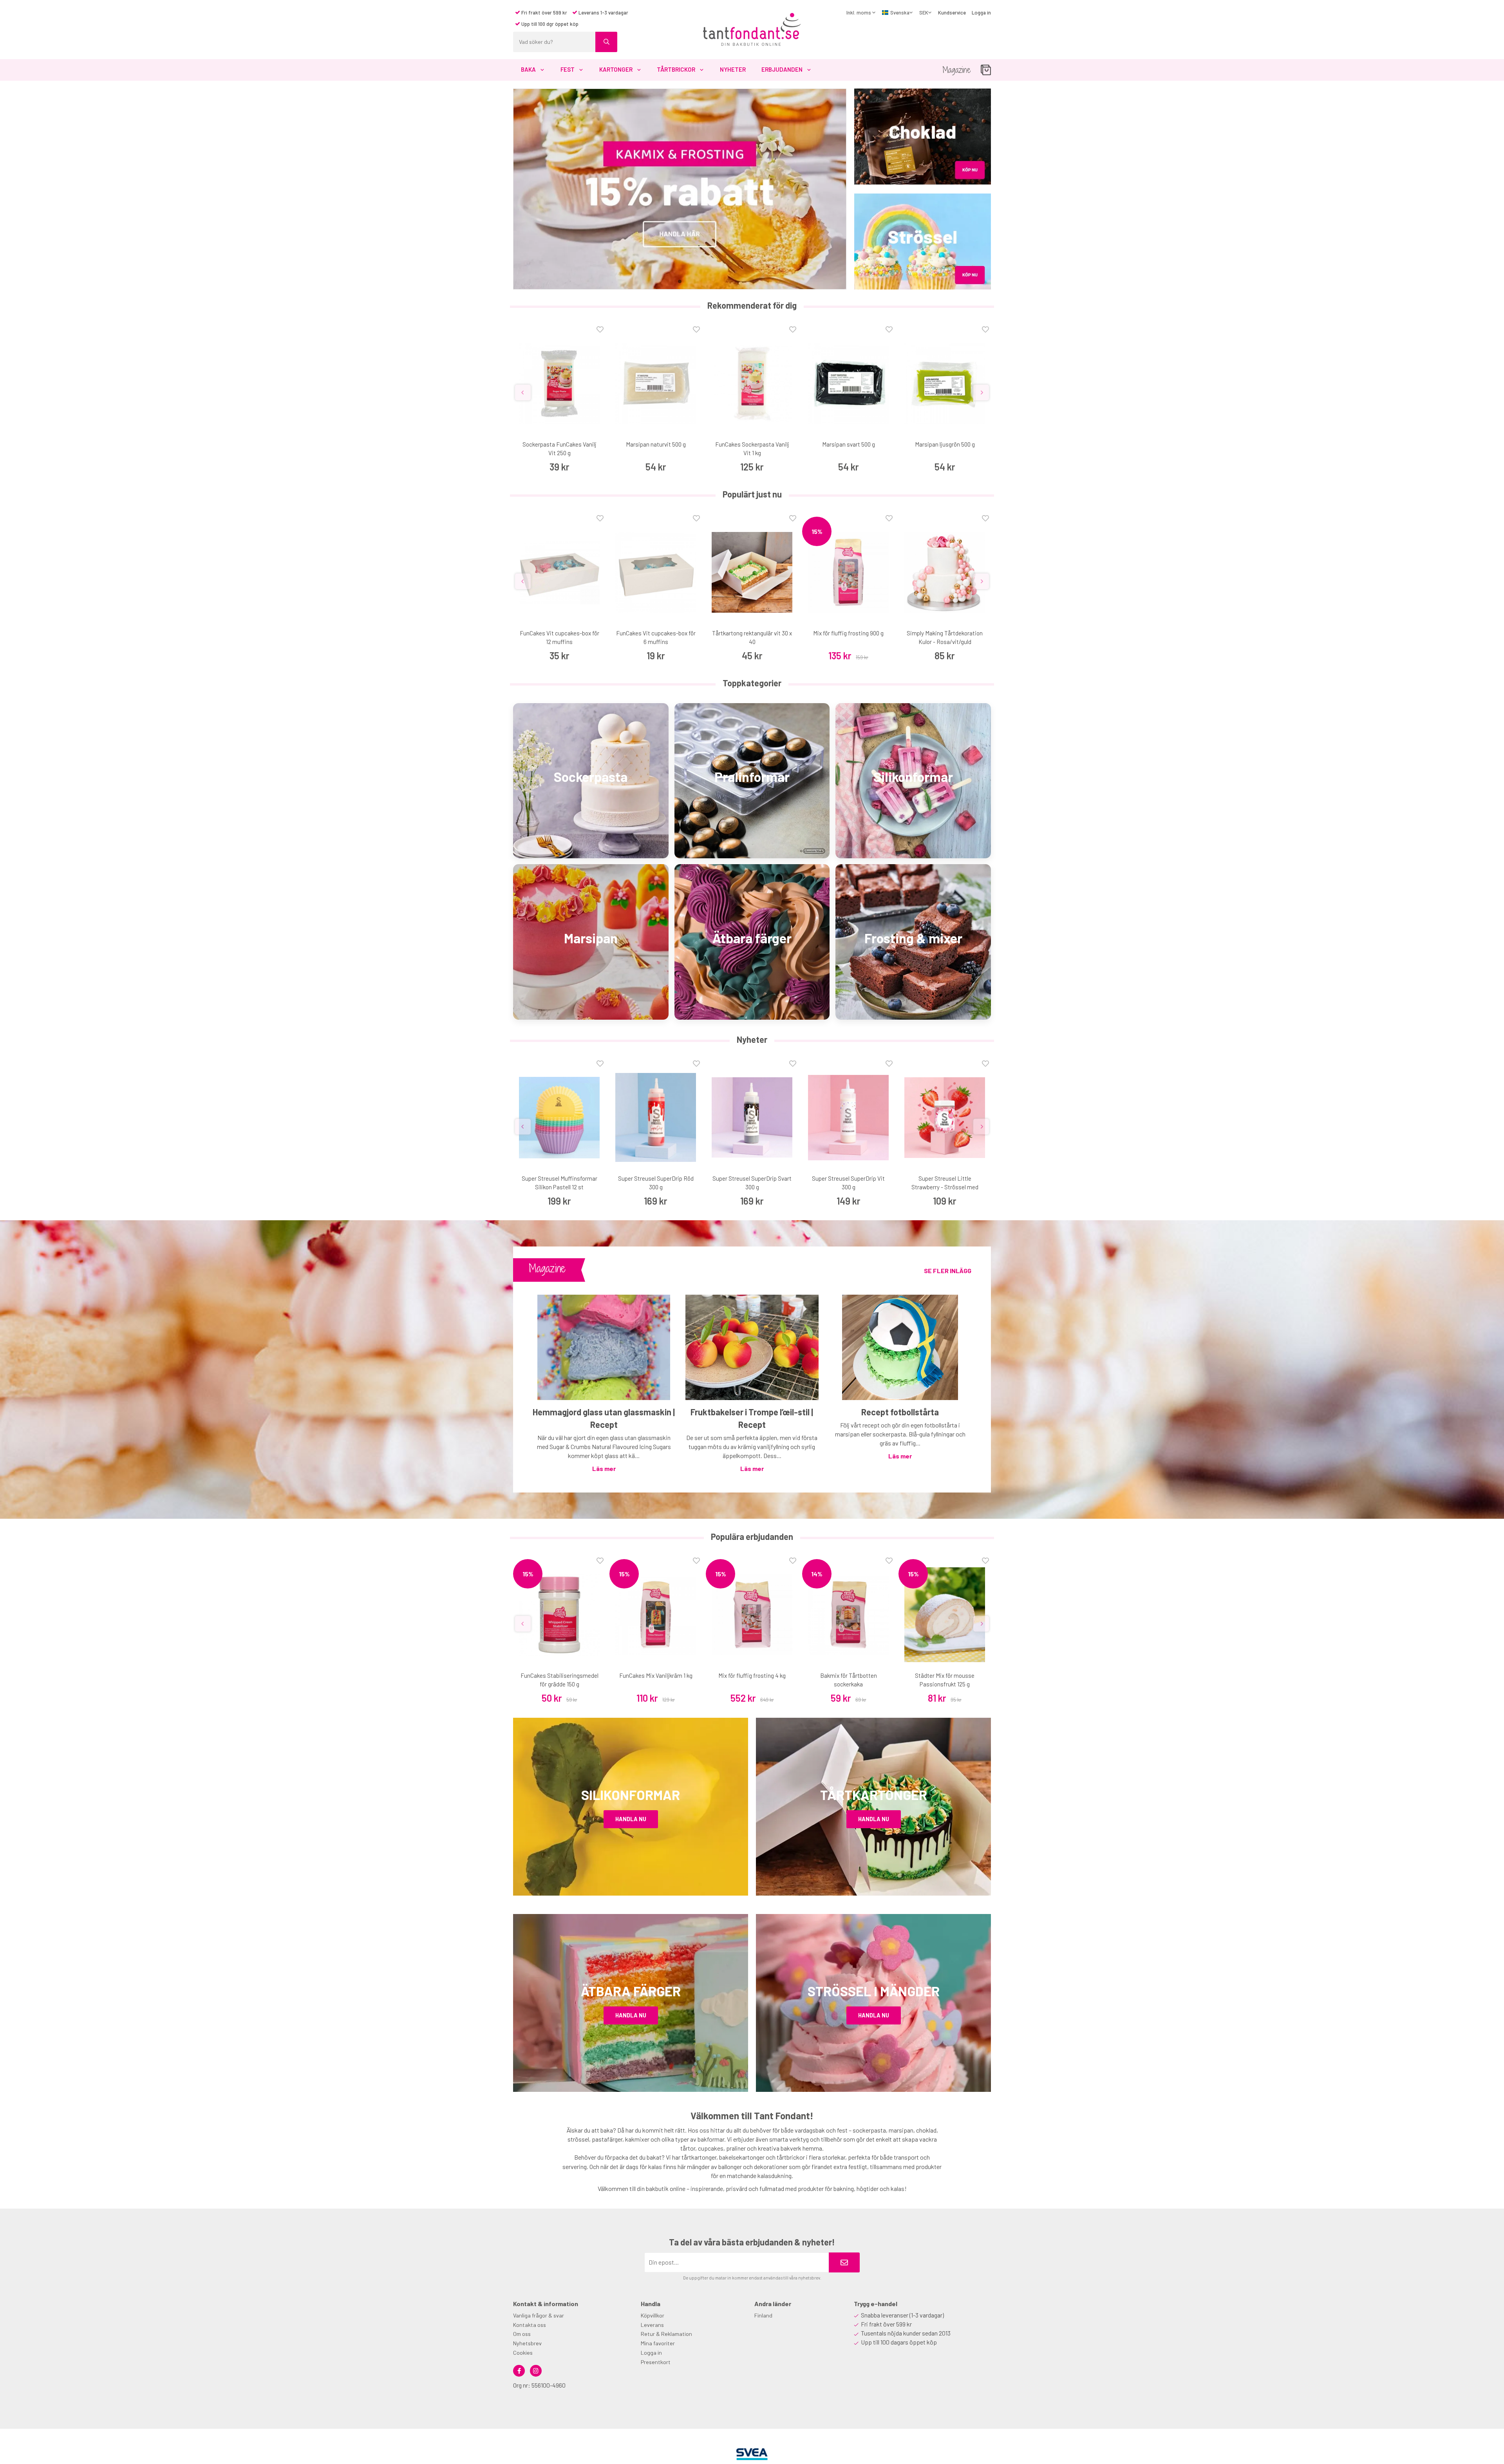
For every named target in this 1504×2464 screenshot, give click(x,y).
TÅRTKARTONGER (874, 1795)
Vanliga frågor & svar (539, 2315)
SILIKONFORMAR (631, 1795)
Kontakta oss (530, 2325)
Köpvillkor (653, 2315)
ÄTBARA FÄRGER (631, 1991)
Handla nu (631, 1819)
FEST (568, 69)
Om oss (522, 2334)
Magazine (957, 70)
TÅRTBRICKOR (676, 69)
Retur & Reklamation (666, 2334)
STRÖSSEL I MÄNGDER (874, 1991)
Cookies (523, 2353)
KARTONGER (616, 69)
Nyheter (733, 69)
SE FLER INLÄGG (948, 1271)
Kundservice (952, 13)
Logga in (981, 13)
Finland (763, 2315)
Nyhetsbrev (527, 2343)
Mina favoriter (658, 2343)
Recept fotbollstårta (900, 1412)
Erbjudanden (782, 69)
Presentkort (656, 2362)
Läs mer (604, 1468)
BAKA (528, 69)
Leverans (652, 2325)
